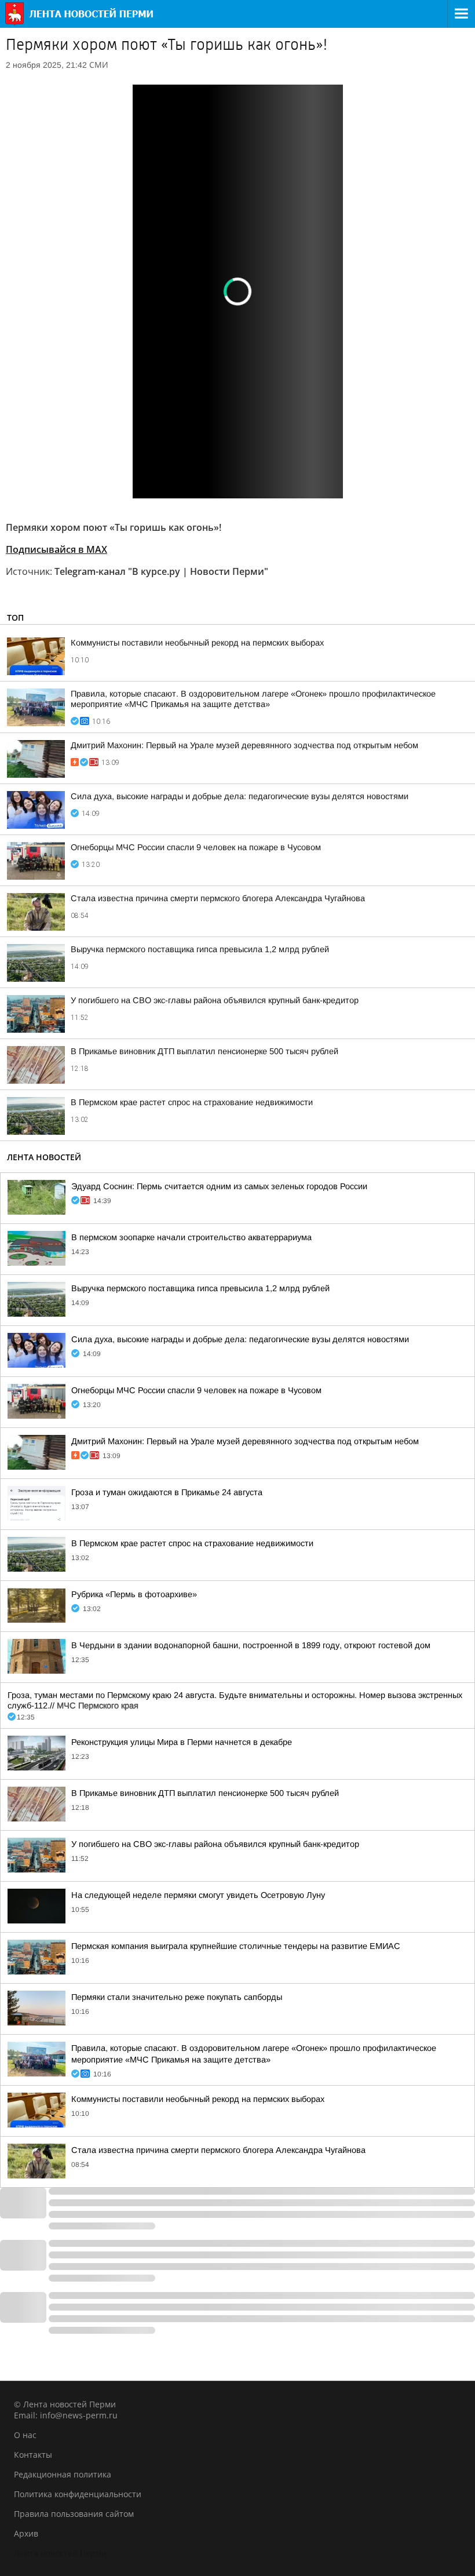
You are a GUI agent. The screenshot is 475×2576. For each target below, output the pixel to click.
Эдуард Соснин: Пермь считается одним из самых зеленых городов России (219, 1186)
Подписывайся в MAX (56, 549)
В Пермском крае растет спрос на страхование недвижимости (192, 1102)
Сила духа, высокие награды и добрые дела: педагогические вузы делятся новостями (240, 796)
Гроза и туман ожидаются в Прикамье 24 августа (167, 1492)
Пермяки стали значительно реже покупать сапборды (177, 1997)
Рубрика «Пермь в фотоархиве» (134, 1594)
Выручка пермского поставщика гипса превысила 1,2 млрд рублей (200, 949)
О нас (25, 2435)
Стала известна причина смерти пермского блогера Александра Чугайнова (218, 898)
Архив (26, 2533)
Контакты (33, 2455)
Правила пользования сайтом (74, 2514)
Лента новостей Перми (60, 2553)
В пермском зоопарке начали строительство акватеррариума (191, 1237)
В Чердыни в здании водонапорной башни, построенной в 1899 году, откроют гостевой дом (251, 1645)
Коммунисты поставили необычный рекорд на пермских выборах (197, 643)
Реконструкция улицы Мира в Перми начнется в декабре (182, 1742)
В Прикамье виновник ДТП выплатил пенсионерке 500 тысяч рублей (204, 1051)
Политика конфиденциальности (78, 2494)
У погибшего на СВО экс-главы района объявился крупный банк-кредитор (215, 1000)
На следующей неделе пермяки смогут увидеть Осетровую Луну (198, 1895)
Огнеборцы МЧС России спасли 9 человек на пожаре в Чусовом (196, 847)
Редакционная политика (63, 2474)
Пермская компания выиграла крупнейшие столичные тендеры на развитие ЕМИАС (236, 1946)
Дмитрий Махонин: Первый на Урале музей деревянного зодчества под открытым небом (244, 745)
